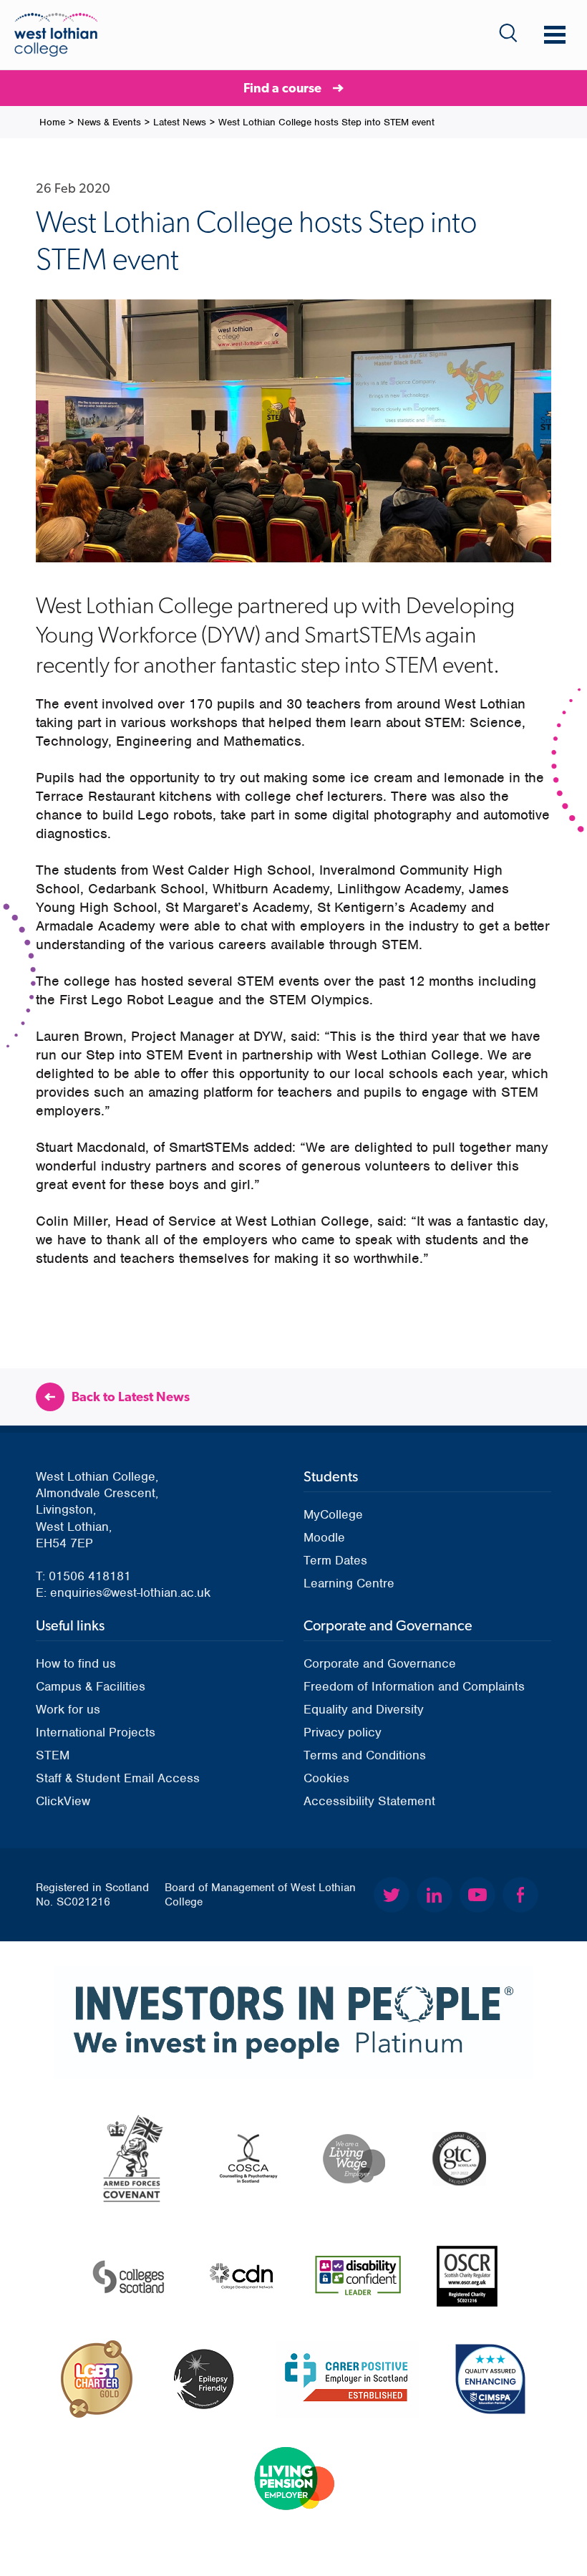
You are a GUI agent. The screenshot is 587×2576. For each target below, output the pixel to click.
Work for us (68, 1709)
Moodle (324, 1537)
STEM (53, 1755)
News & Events (109, 122)
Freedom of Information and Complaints (414, 1686)
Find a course (282, 88)
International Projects (96, 1732)
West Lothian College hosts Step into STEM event (326, 122)
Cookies (326, 1778)
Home (52, 122)
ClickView (63, 1801)
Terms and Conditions (365, 1755)
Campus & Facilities (91, 1686)
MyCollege (333, 1514)
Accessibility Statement (369, 1801)
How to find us (76, 1663)
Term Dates (335, 1560)
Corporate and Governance (380, 1663)
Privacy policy (343, 1732)
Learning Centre (349, 1583)
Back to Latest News (131, 1397)
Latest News (180, 122)
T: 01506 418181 (83, 1576)
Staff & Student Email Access (118, 1778)
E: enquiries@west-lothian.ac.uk (123, 1592)
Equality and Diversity (364, 1709)
